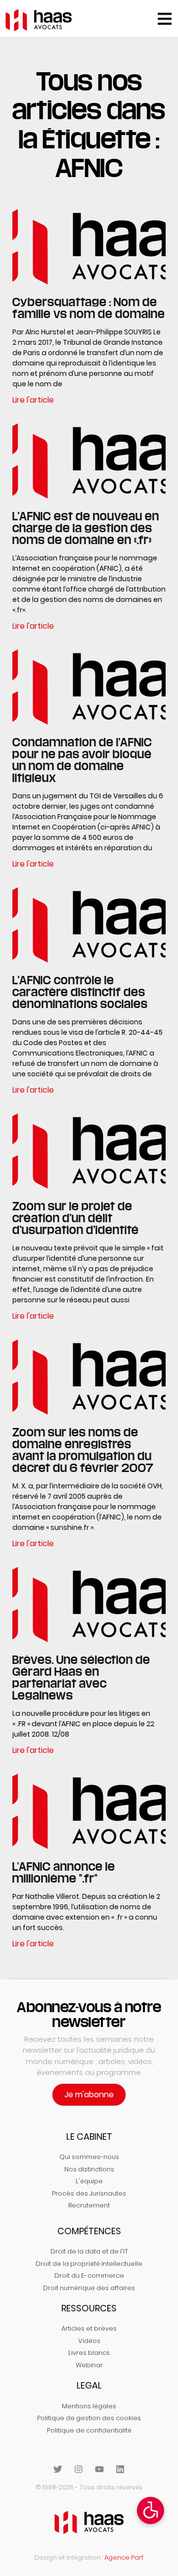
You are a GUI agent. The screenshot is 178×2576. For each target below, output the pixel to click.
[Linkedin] (120, 2469)
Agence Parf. (124, 2557)
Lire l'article (33, 400)
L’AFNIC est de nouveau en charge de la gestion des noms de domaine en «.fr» (86, 528)
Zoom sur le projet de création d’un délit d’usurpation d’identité (76, 1218)
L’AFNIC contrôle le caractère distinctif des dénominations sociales (80, 992)
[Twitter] (58, 2469)
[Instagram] (79, 2469)
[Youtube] (99, 2469)
